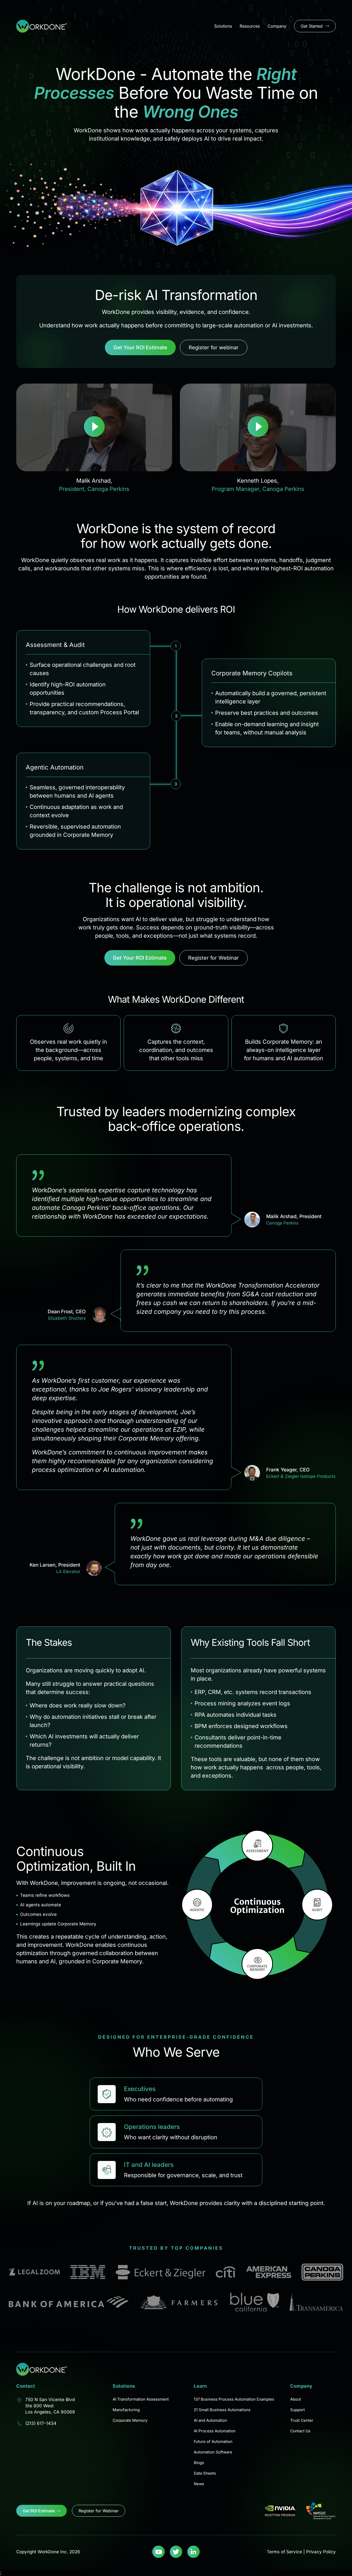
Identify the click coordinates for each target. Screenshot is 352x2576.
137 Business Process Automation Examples (234, 2399)
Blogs (199, 2463)
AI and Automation (210, 2420)
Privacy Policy (321, 2552)
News (199, 2484)
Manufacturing (126, 2410)
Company (277, 26)
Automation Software (213, 2452)
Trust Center (302, 2420)
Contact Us (300, 2431)
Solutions (223, 26)
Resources (250, 26)
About (296, 2399)
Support (297, 2410)
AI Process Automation (215, 2431)
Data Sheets (205, 2473)
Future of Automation (213, 2441)
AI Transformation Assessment (141, 2399)
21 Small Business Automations (222, 2410)
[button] (94, 427)
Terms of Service (284, 2552)
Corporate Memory (130, 2420)
